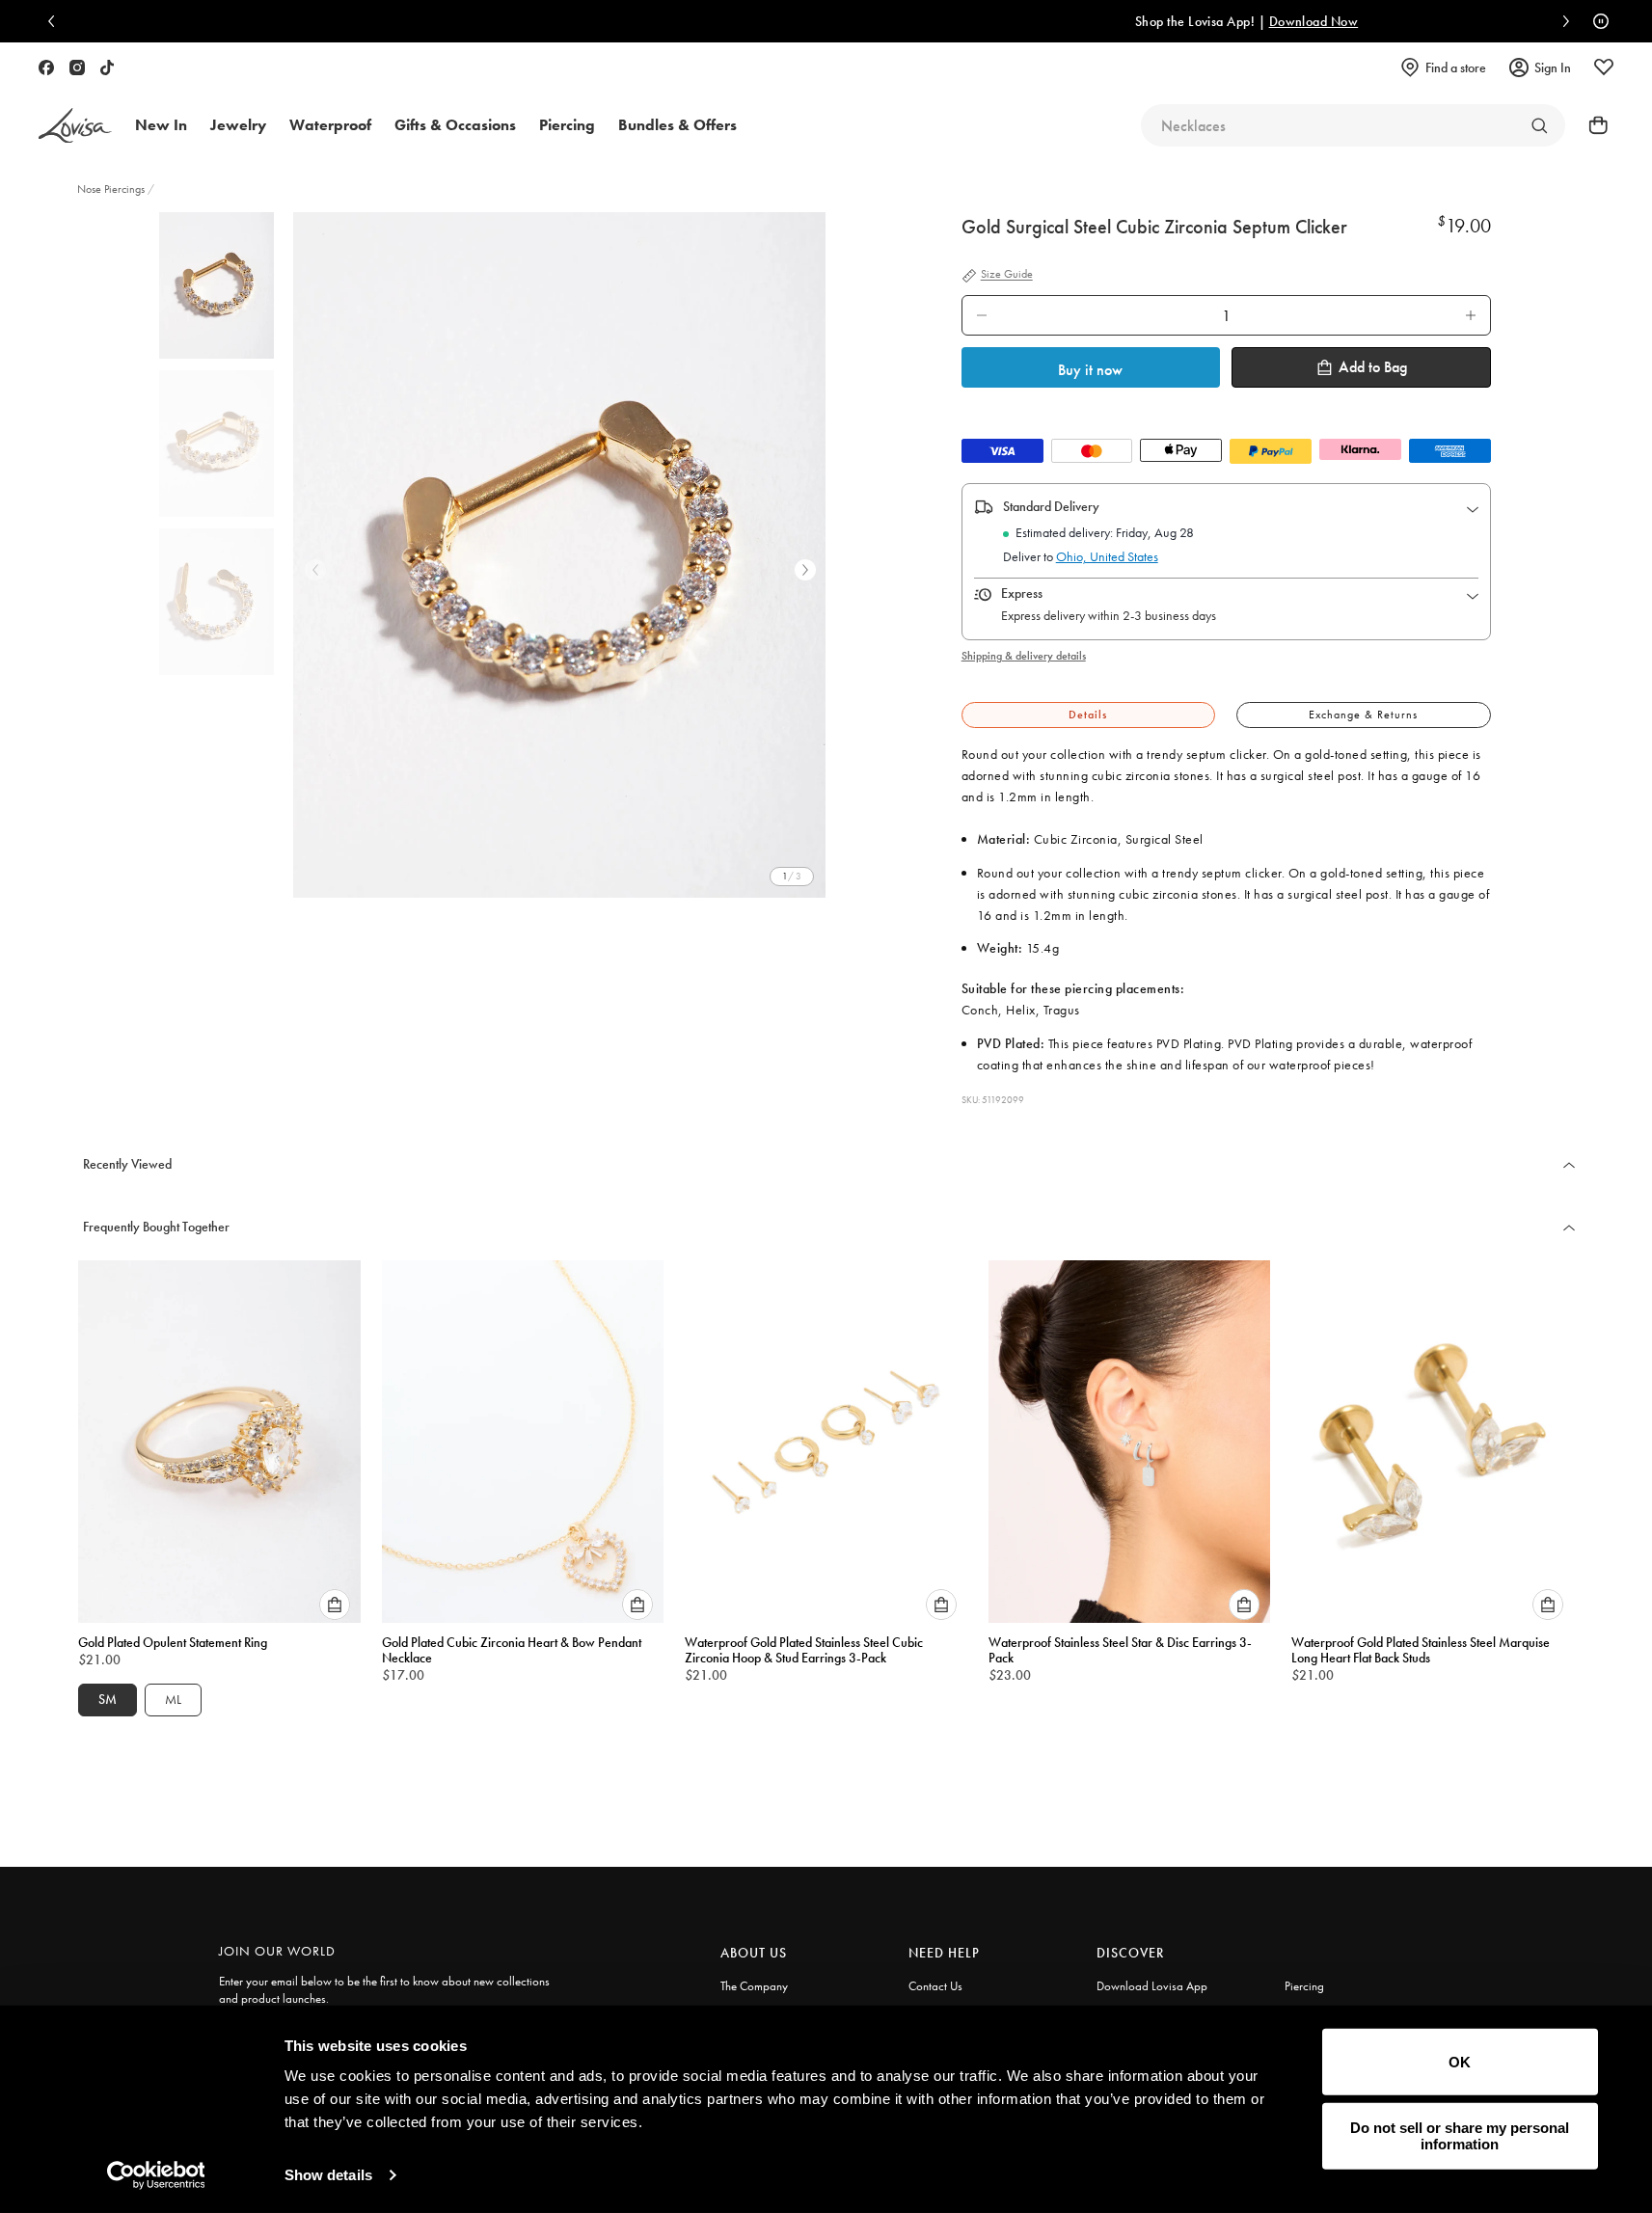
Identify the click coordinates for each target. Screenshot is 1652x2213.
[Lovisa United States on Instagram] (77, 67)
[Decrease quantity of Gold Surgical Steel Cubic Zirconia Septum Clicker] (982, 315)
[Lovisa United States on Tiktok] (107, 67)
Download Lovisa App (1152, 1986)
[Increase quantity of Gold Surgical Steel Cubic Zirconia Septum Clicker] (1471, 315)
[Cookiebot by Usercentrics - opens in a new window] (156, 2175)
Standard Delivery (1051, 506)
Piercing (1304, 1986)
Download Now (1004, 21)
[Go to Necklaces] (1539, 125)
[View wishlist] (1604, 67)
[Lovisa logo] (75, 126)
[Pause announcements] (1596, 21)
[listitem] (560, 555)
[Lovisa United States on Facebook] (46, 67)
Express (1022, 593)
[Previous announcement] (56, 21)
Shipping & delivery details (1024, 656)
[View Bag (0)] (1592, 125)
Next (805, 570)
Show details (328, 2175)
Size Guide (1007, 275)
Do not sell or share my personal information (1460, 2136)
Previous (315, 570)
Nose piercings (111, 189)
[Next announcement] (1561, 21)
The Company (754, 1986)
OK (1460, 2062)
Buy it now (1090, 370)
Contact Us (935, 1986)
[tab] (1088, 715)
